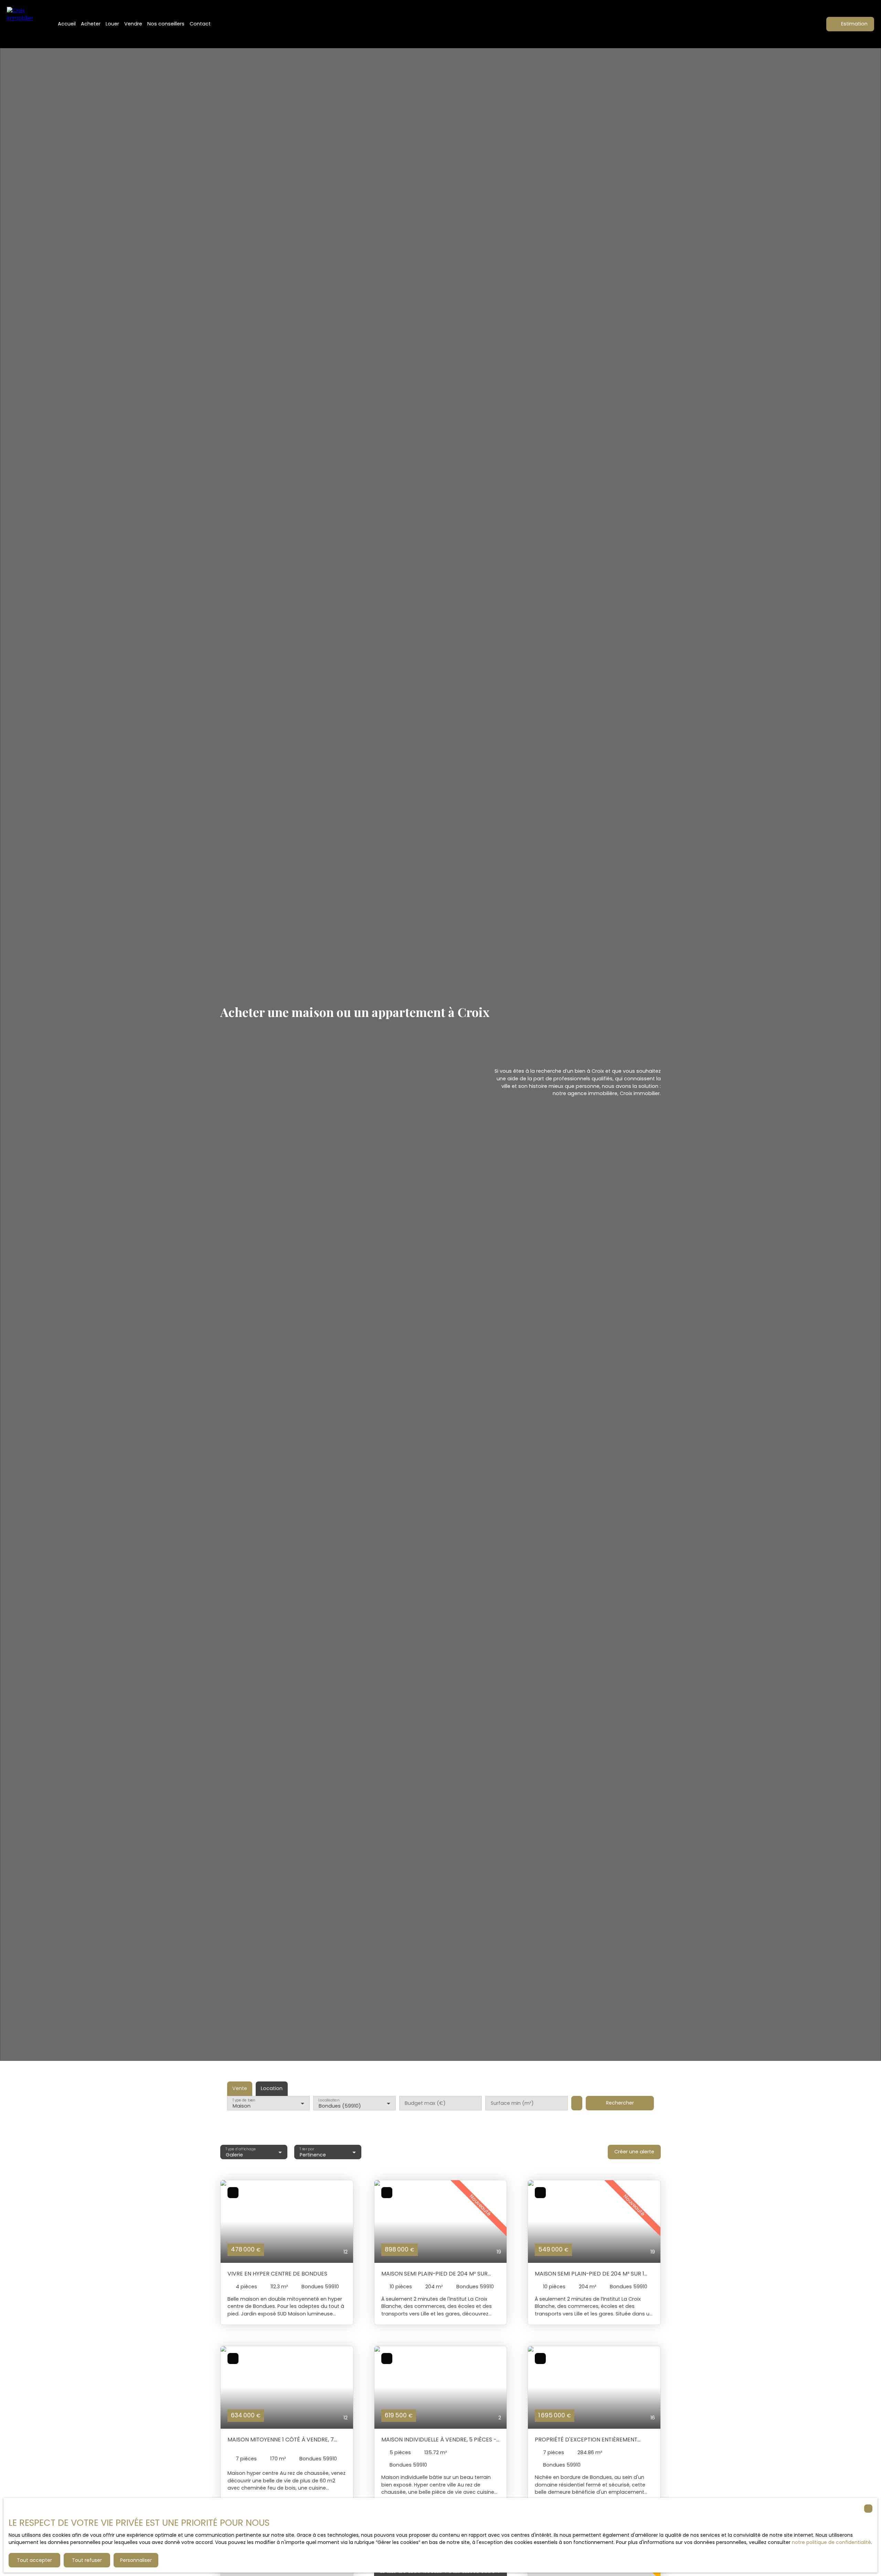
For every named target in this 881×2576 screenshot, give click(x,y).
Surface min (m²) (512, 2103)
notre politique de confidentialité (831, 2542)
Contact (200, 24)
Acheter (91, 24)
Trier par (307, 2149)
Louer (112, 24)
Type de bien (244, 2100)
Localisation (329, 2100)
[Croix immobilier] (24, 24)
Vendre (133, 24)
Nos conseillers (166, 24)
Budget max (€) (425, 2103)
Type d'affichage (241, 2149)
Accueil (67, 24)
